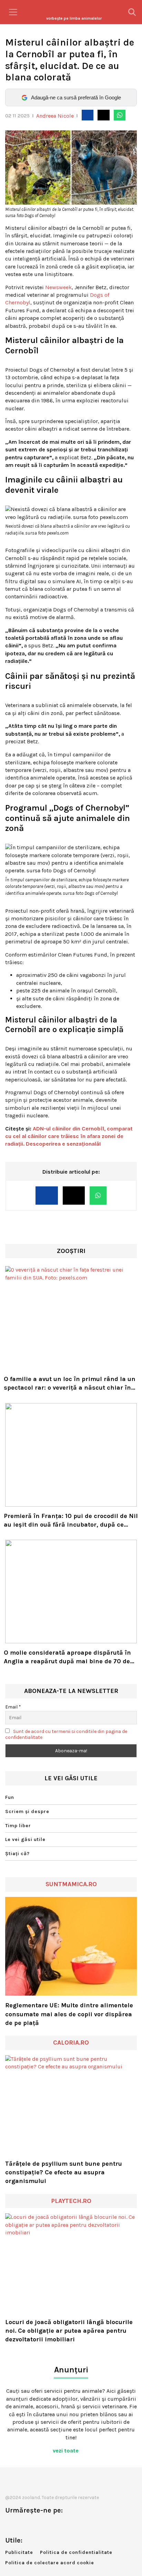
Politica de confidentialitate (76, 2552)
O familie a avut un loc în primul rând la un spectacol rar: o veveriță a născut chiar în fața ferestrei (70, 1384)
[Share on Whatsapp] (120, 115)
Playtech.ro (71, 2201)
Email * (13, 1707)
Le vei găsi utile (25, 1839)
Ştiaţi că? (17, 1854)
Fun (10, 1797)
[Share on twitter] (103, 115)
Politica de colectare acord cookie (50, 2563)
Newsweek (58, 287)
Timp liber (18, 1826)
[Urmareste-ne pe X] (22, 2525)
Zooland (74, 18)
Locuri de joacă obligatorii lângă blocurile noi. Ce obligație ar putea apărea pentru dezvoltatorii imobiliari (69, 2331)
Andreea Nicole (55, 116)
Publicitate (19, 2552)
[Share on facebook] (88, 115)
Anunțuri (71, 2370)
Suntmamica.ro (71, 1884)
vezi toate (66, 2451)
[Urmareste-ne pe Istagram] (33, 2525)
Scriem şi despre (27, 1811)
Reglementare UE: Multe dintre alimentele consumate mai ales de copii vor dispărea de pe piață (69, 2014)
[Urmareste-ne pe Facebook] (10, 2525)
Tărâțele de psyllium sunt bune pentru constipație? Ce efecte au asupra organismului (64, 2172)
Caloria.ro (71, 2043)
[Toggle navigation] (13, 12)
